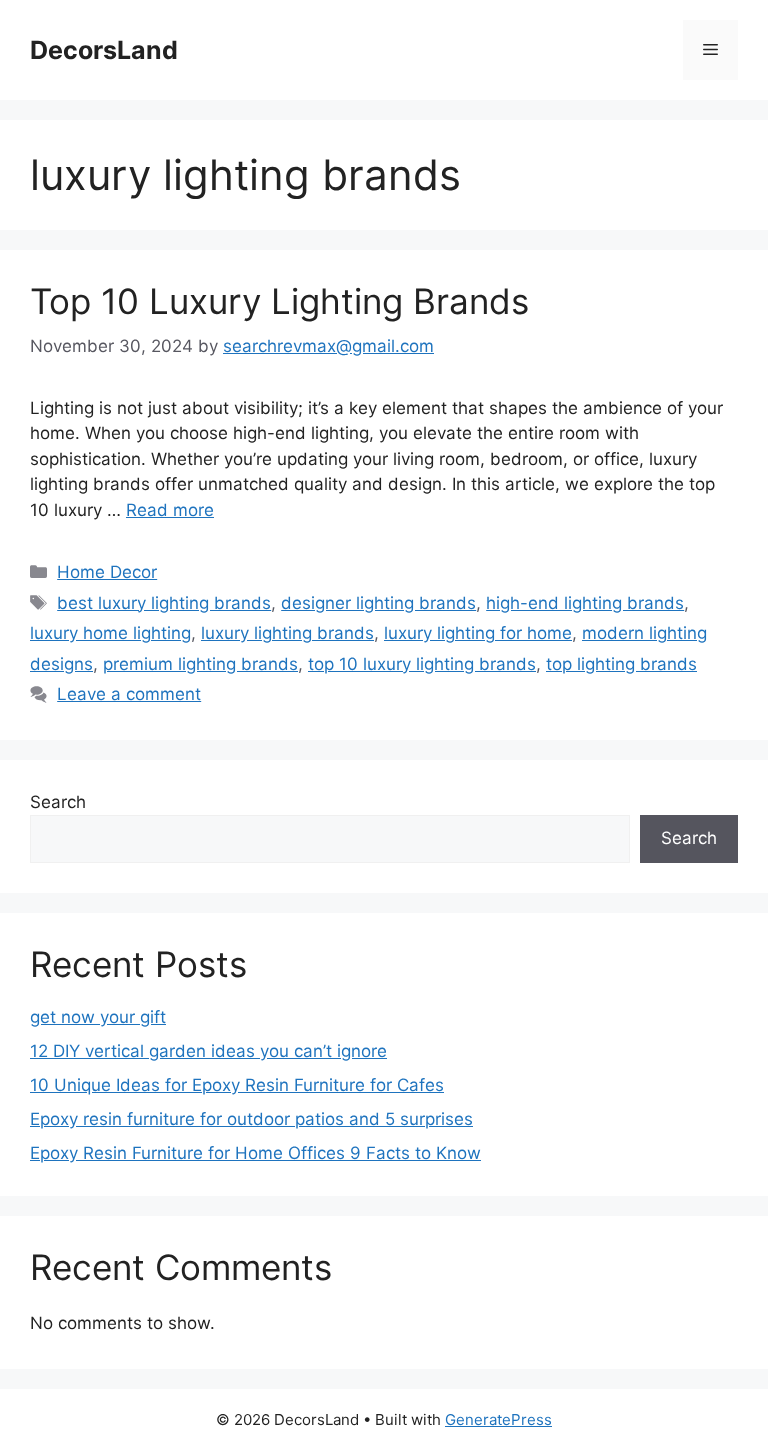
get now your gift (98, 1017)
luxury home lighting (110, 633)
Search (58, 802)
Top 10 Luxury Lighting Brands (279, 301)
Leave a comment (129, 694)
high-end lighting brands (585, 603)
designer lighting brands (378, 603)
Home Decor (107, 572)
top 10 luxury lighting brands (422, 664)
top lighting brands (621, 664)
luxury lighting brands (287, 633)
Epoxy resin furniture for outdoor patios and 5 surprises (251, 1119)
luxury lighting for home (478, 633)
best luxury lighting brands (164, 603)
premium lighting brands (200, 664)
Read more (170, 510)
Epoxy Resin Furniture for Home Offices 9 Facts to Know (255, 1153)
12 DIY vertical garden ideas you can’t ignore (208, 1051)
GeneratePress (498, 1419)
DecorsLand (104, 50)
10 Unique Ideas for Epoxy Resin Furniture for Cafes (237, 1085)
